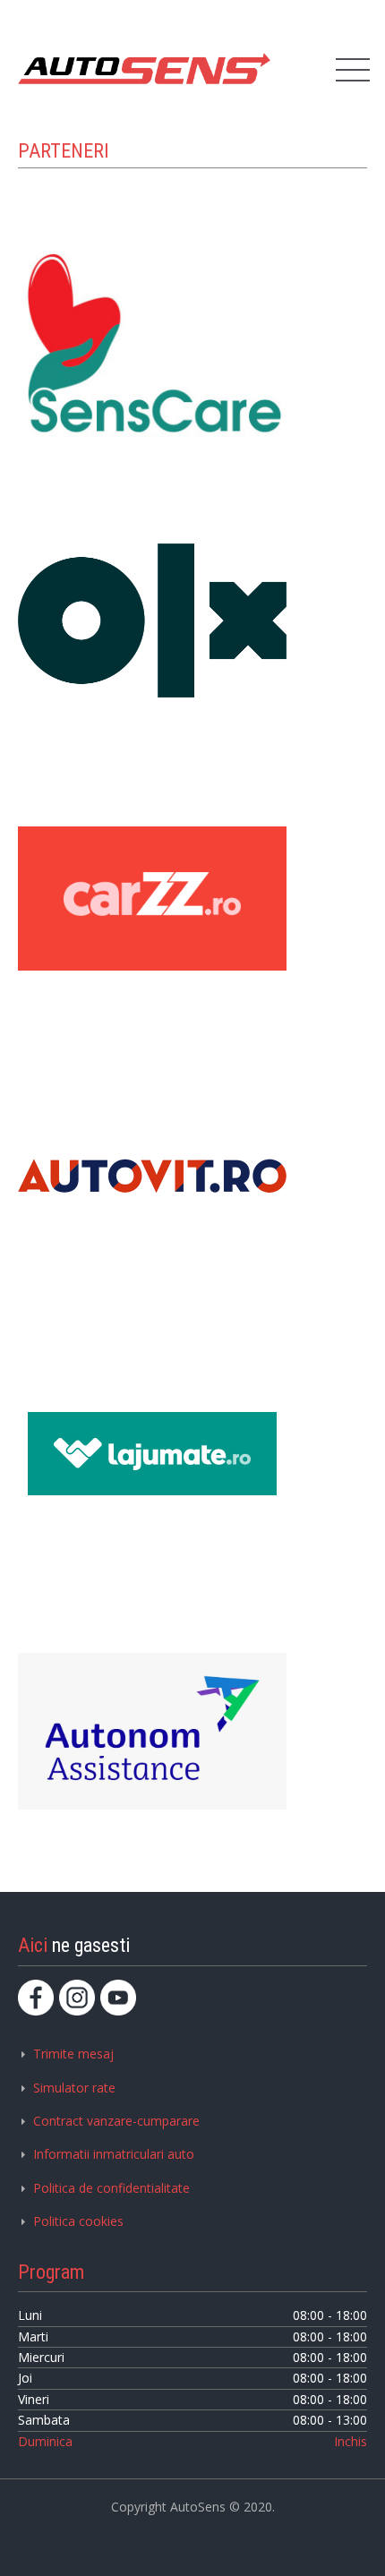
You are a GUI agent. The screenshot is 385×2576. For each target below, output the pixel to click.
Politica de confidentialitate (111, 2188)
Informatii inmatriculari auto (114, 2154)
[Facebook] (36, 1998)
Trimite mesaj (73, 2054)
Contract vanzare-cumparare (116, 2121)
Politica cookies (78, 2221)
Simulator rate (74, 2088)
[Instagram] (77, 1998)
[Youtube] (118, 1998)
